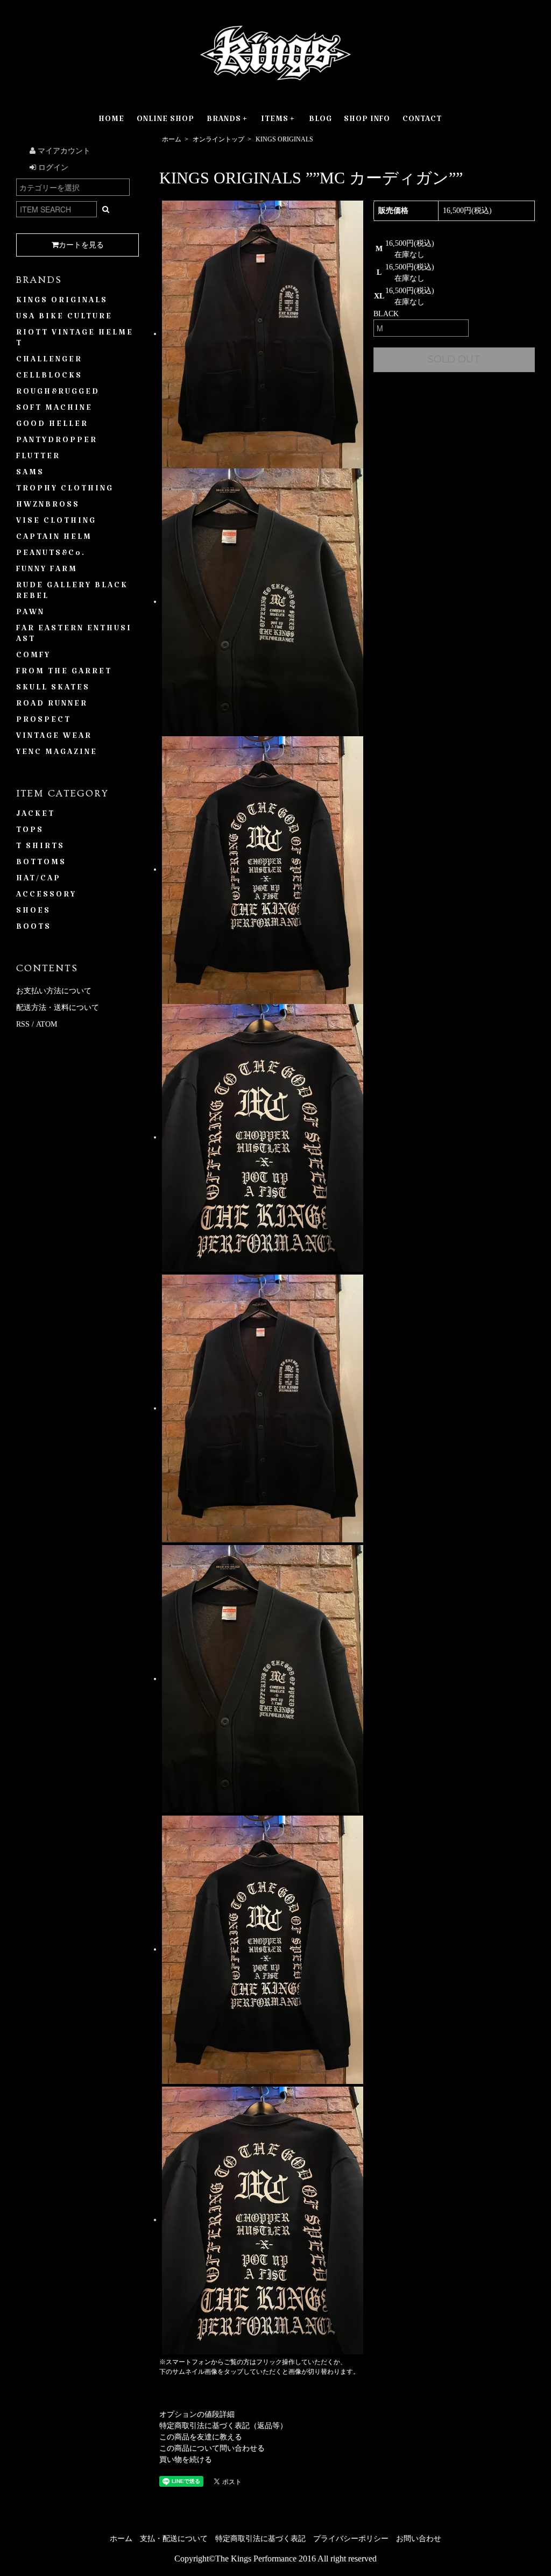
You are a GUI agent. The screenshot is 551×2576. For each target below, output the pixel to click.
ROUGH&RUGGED (58, 394)
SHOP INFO (367, 121)
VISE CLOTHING (56, 523)
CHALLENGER (49, 361)
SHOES (33, 913)
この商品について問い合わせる (212, 2448)
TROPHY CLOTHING (65, 490)
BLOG (320, 121)
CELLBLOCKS (49, 378)
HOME (111, 121)
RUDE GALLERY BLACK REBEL (72, 593)
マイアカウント (63, 151)
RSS (23, 1024)
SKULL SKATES (53, 689)
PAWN (30, 614)
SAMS (30, 474)
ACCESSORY (46, 896)
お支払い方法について (54, 991)
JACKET (36, 816)
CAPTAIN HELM (54, 539)
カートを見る (81, 245)
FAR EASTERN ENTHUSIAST (74, 636)
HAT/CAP (38, 880)
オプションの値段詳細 (197, 2414)
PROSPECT (44, 722)
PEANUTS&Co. (51, 555)
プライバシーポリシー (351, 2539)
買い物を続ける (186, 2460)
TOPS (30, 832)
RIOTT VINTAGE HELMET (75, 340)
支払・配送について (174, 2539)
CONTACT (422, 121)
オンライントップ (218, 139)
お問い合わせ (419, 2539)
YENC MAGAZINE (57, 754)
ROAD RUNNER (52, 706)
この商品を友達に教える (201, 2437)
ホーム (172, 139)
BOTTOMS (41, 864)
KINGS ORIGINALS (284, 139)
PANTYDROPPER (57, 442)
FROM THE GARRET (64, 673)
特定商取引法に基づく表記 (260, 2539)
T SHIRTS (40, 848)
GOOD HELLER (52, 426)
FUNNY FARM (47, 571)
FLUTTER (38, 458)
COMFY (33, 657)
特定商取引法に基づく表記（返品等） (223, 2426)
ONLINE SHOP (165, 121)
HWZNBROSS (48, 507)
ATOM (47, 1024)
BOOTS (34, 929)
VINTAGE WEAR (54, 738)
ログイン (52, 168)
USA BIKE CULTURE (64, 318)
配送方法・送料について (58, 1008)
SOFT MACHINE (54, 410)
